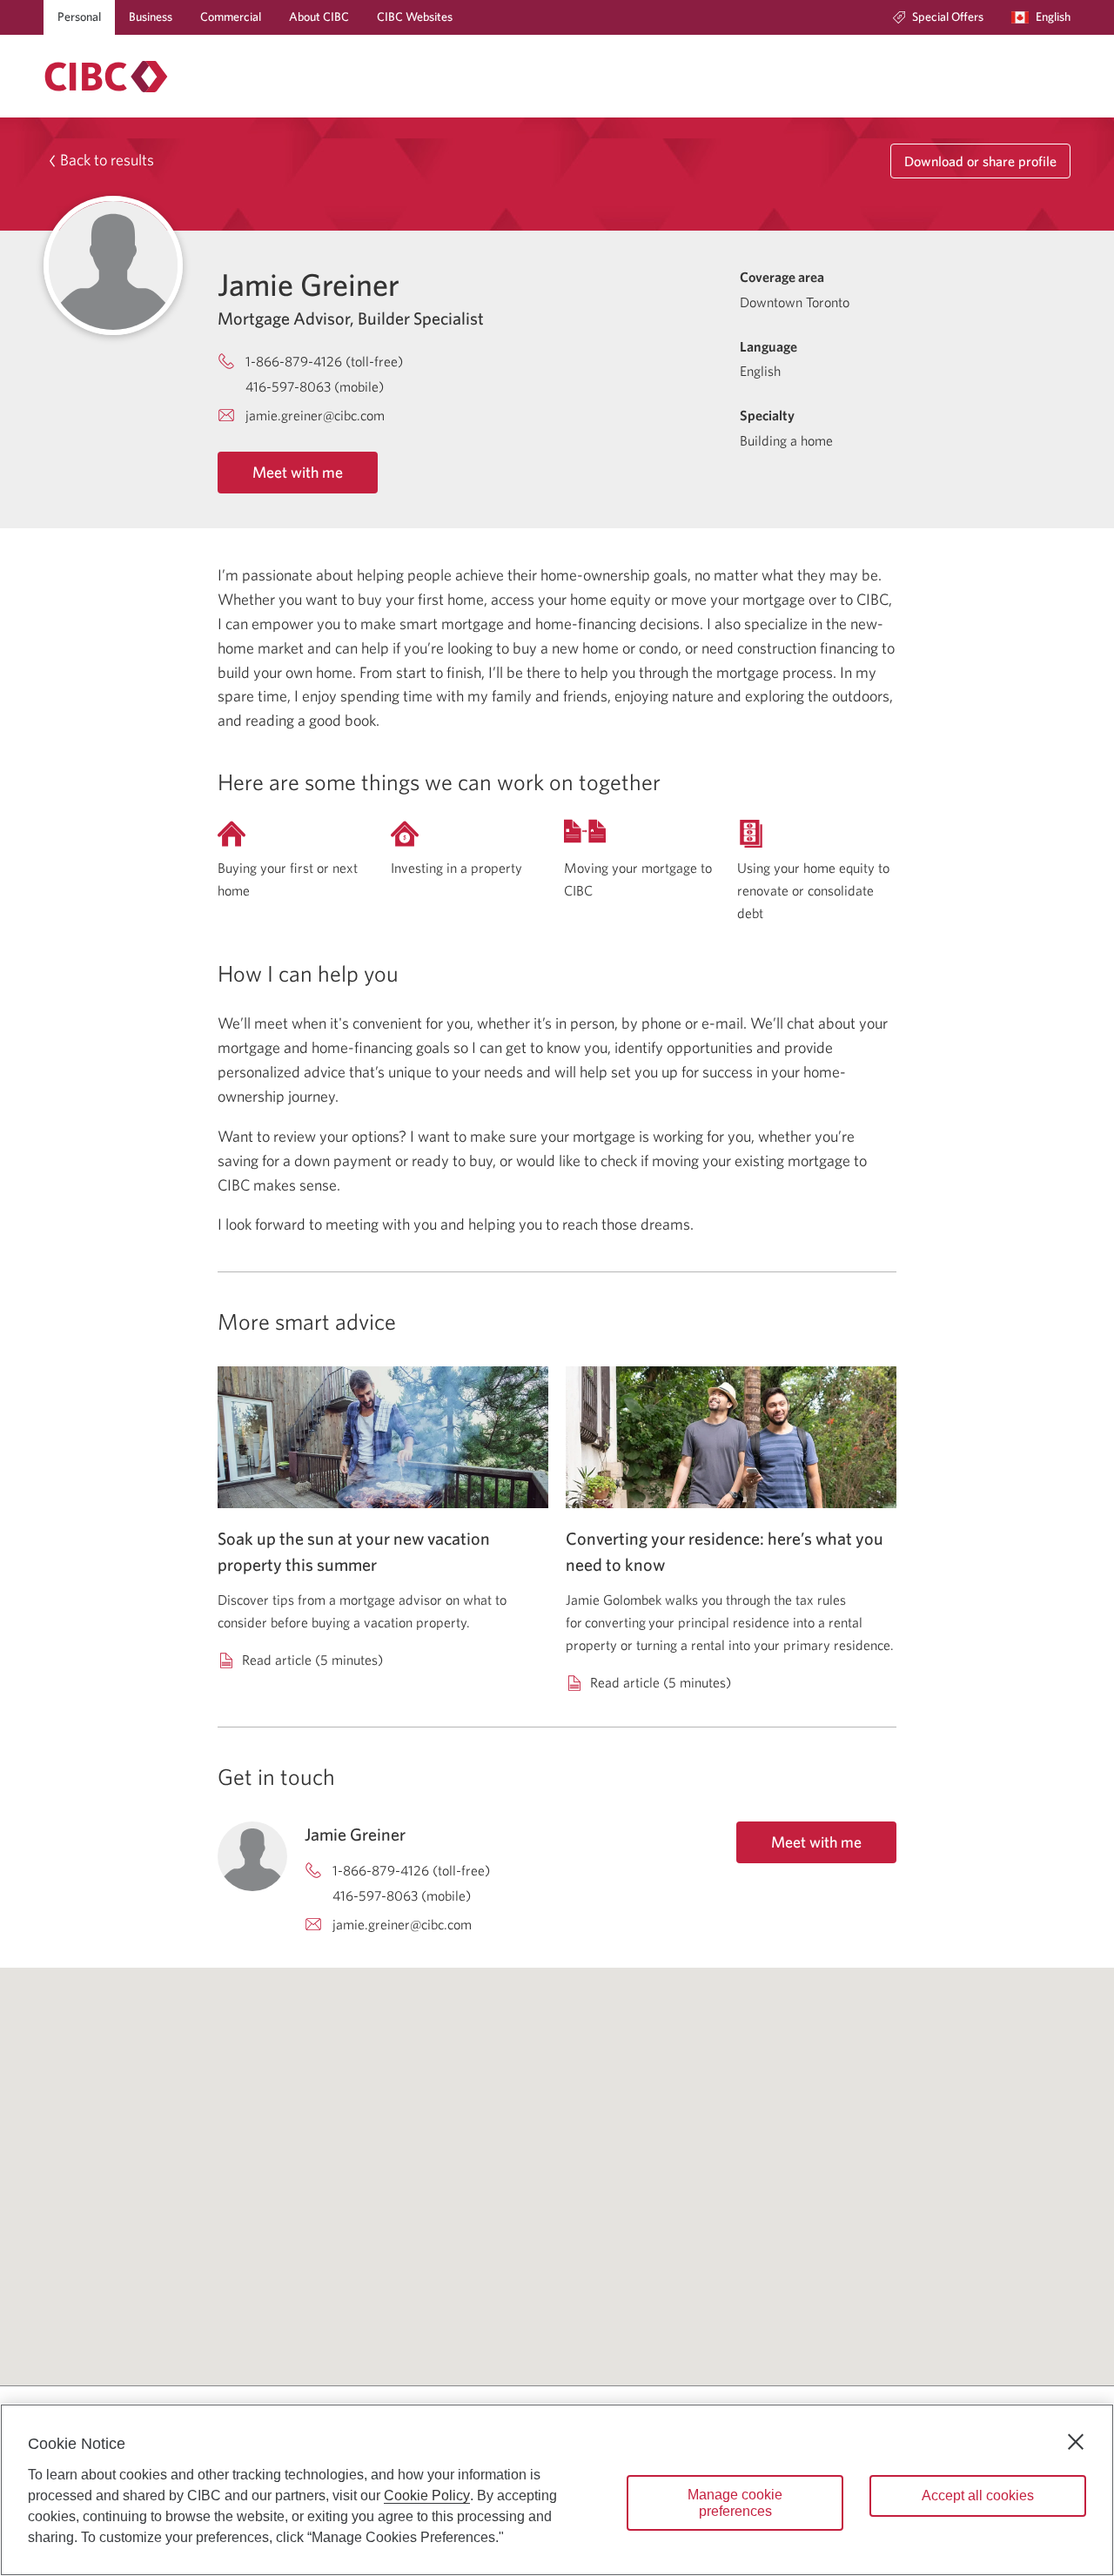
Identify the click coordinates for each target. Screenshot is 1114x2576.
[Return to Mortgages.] (106, 77)
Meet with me (298, 472)
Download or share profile (980, 161)
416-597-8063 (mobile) (315, 386)
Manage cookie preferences (735, 2503)
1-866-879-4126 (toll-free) (324, 361)
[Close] (1076, 2442)
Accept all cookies (978, 2495)
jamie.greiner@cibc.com (315, 415)
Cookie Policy (427, 2495)
